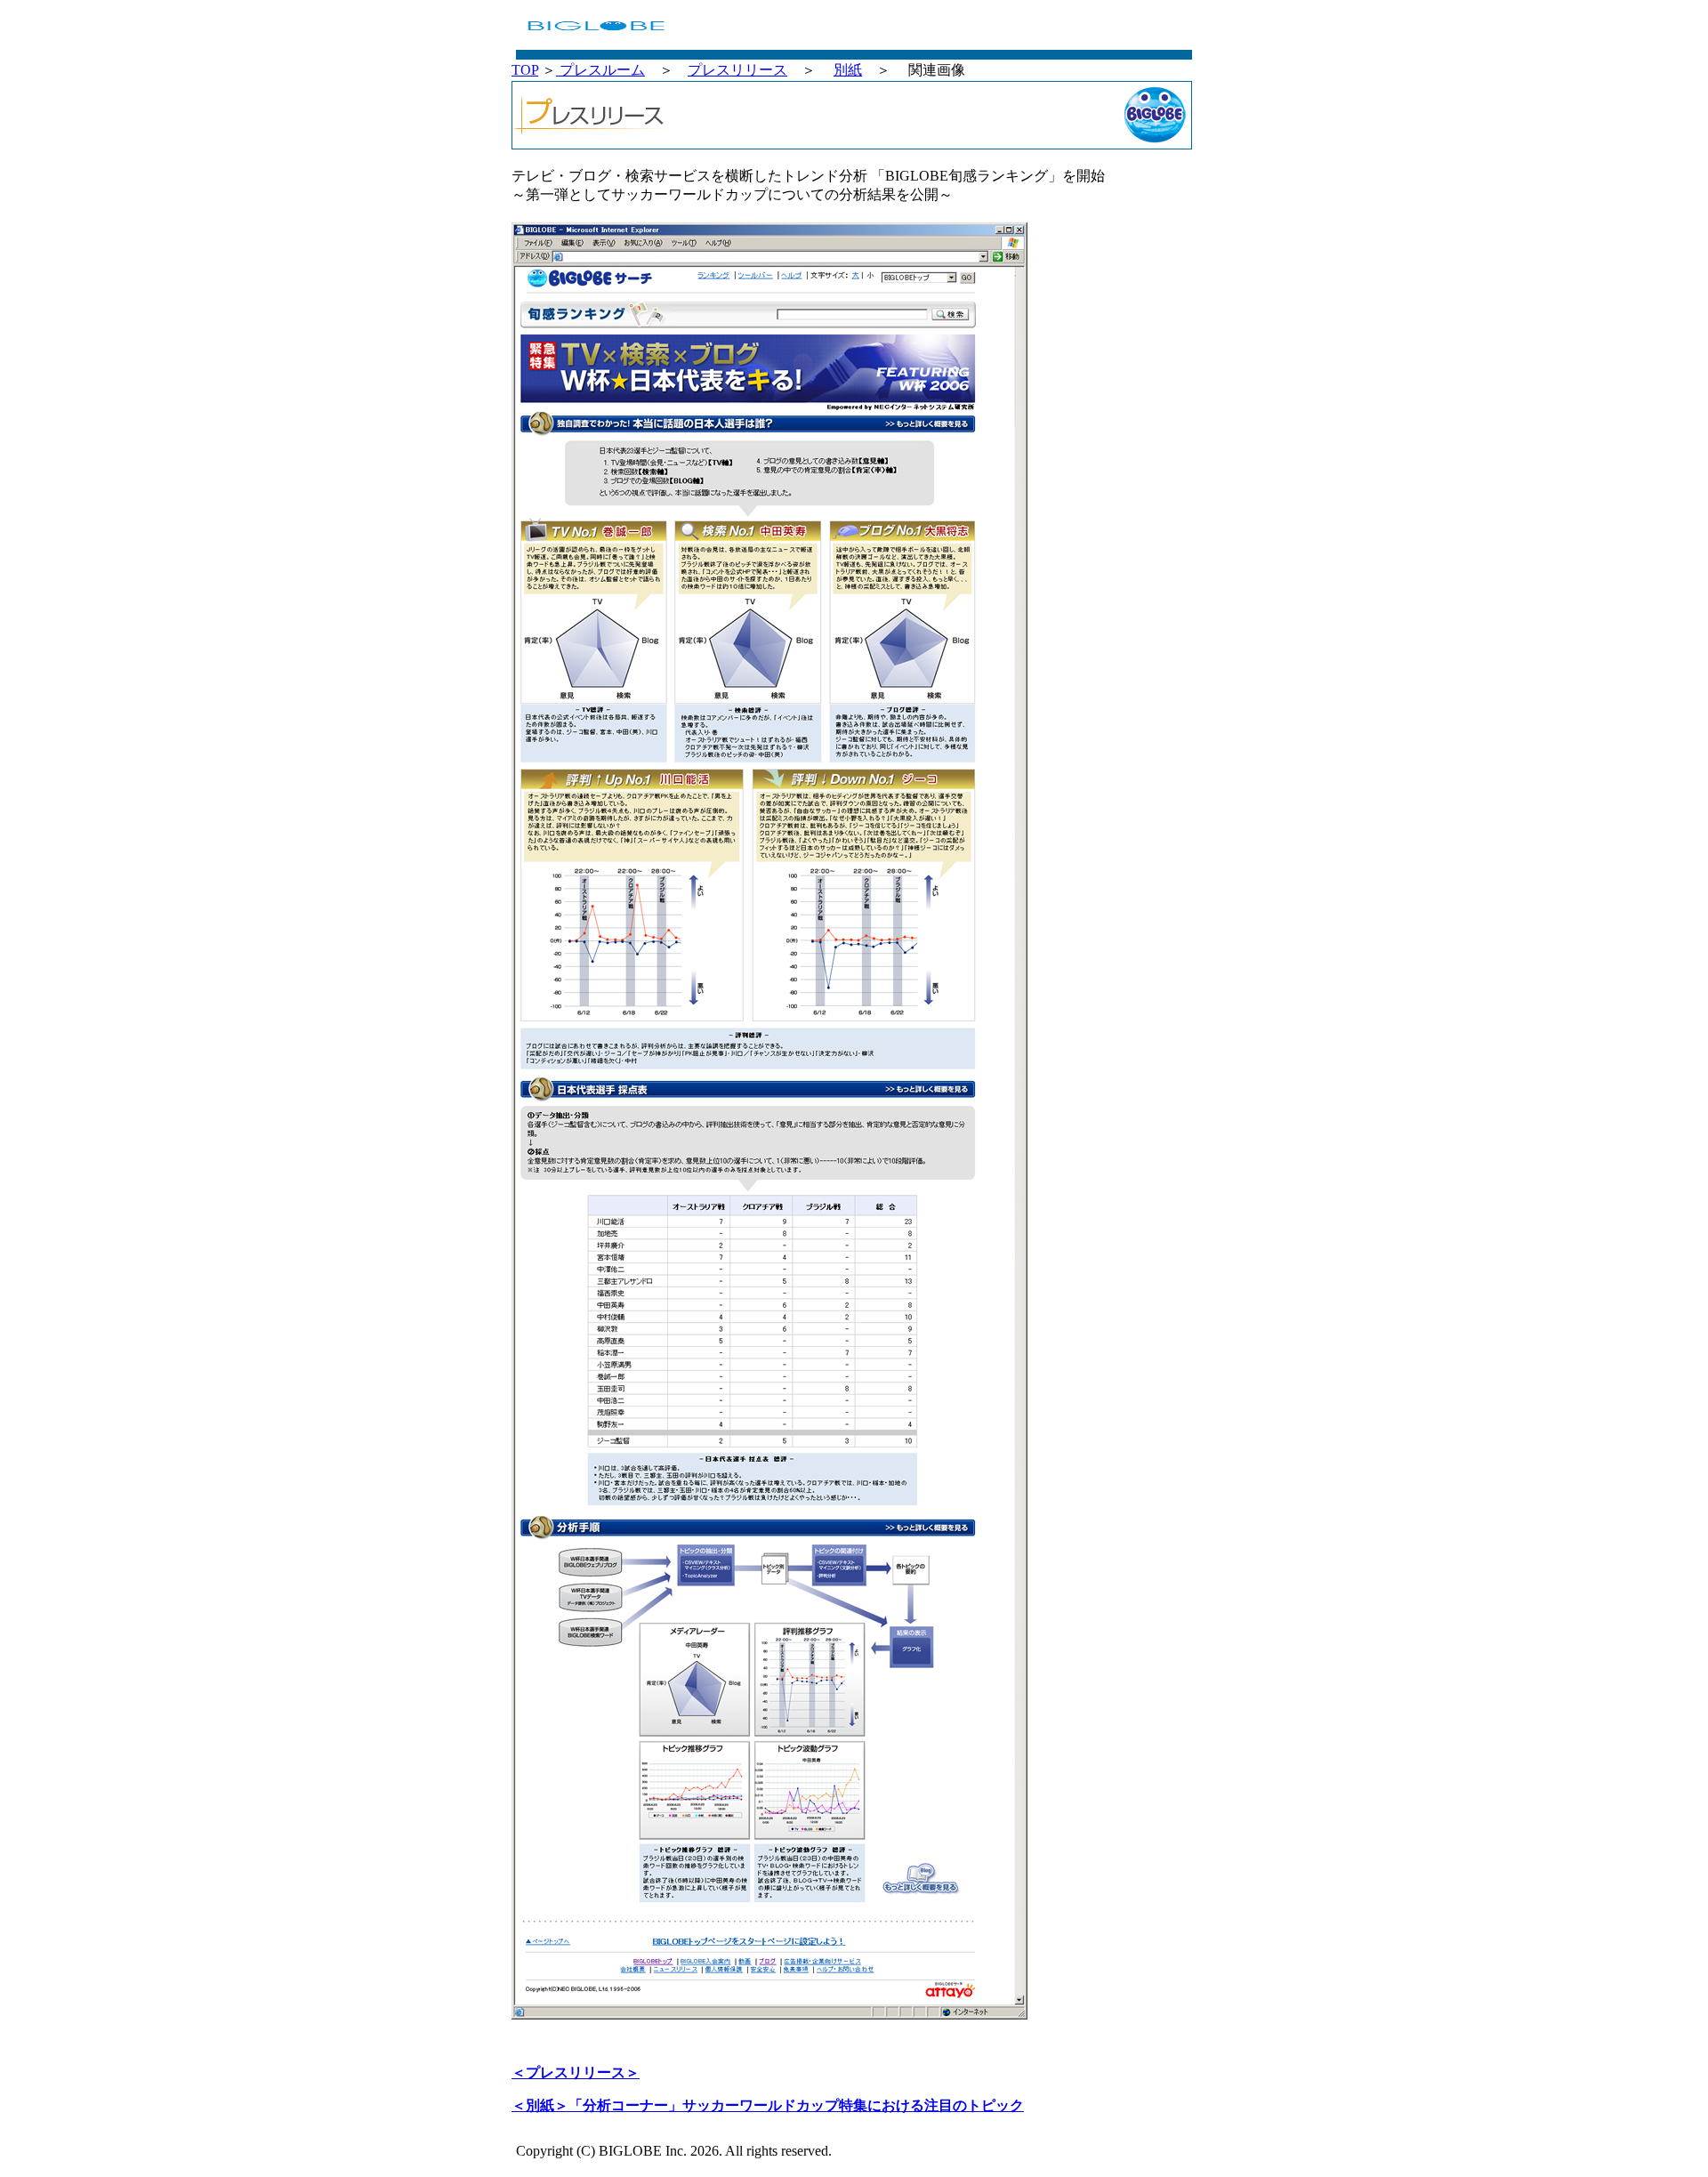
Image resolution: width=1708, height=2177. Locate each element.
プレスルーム (600, 70)
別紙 (848, 70)
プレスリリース (737, 70)
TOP (525, 70)
